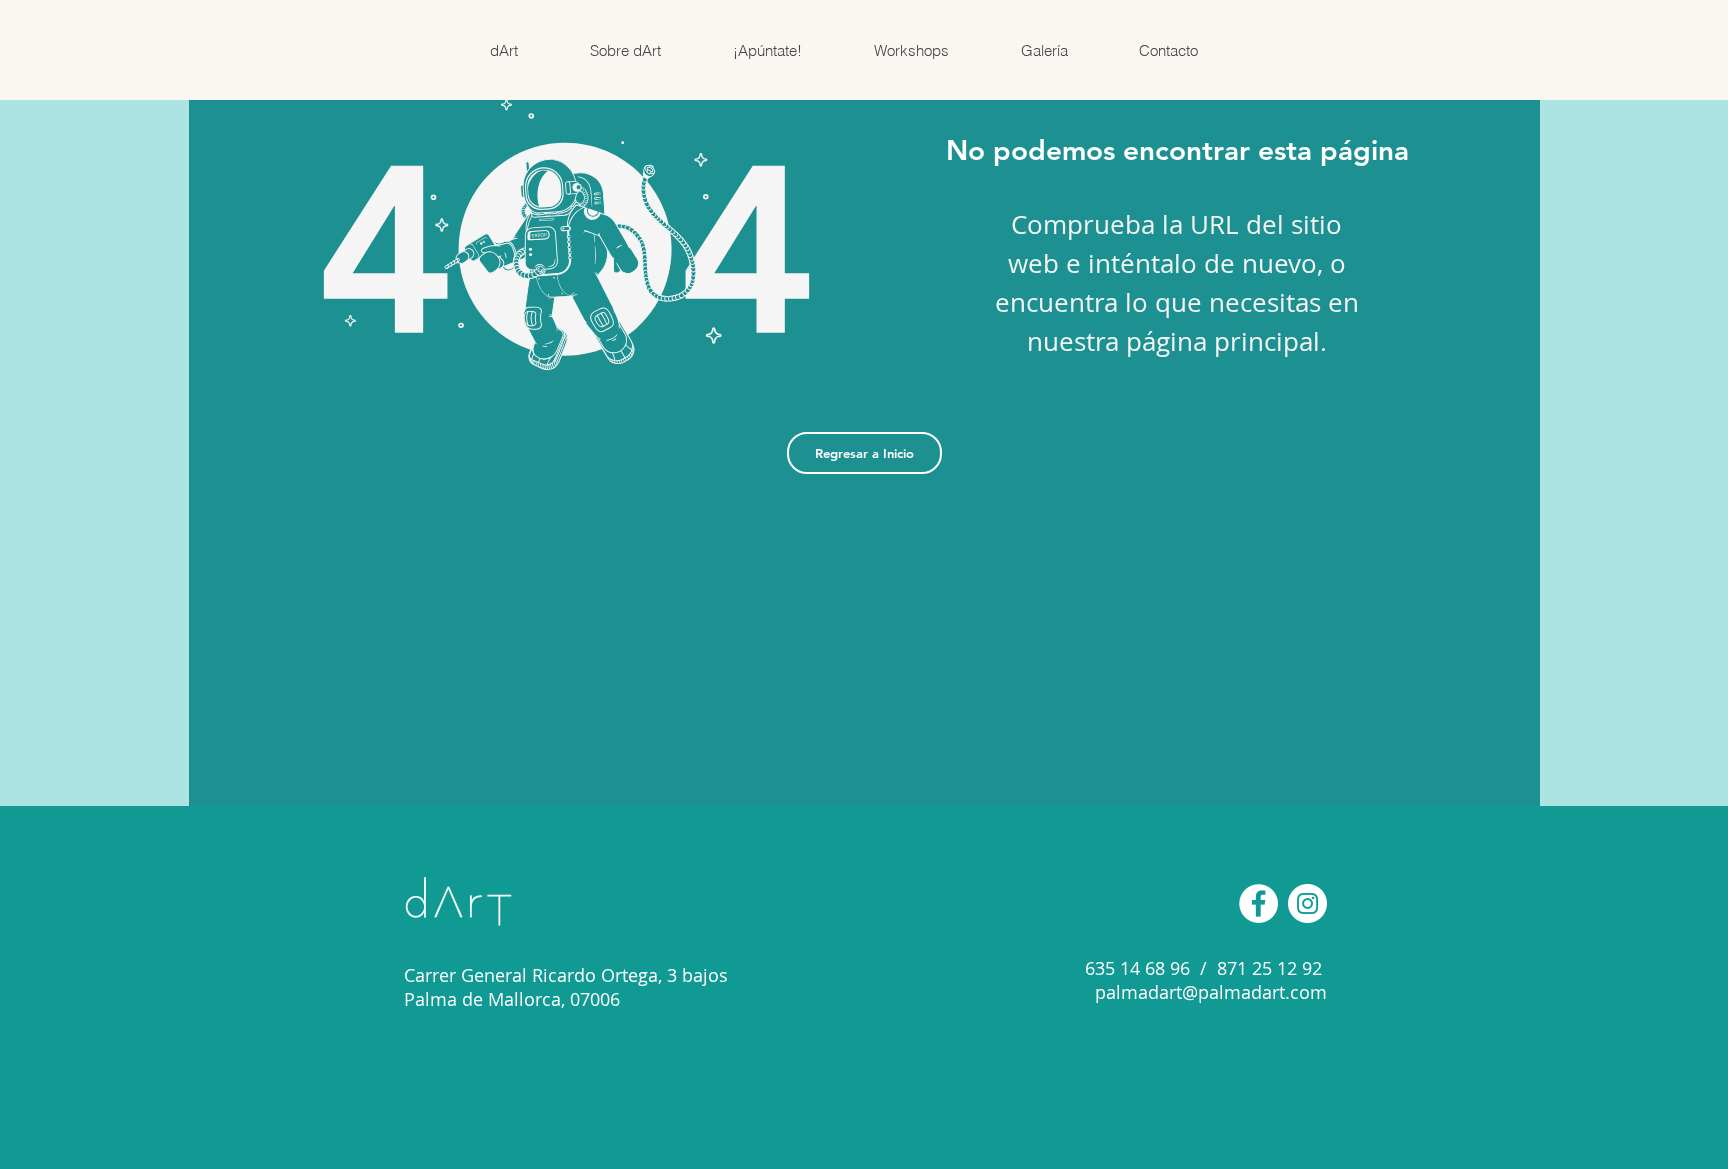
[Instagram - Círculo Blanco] (1307, 903)
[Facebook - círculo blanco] (1258, 903)
